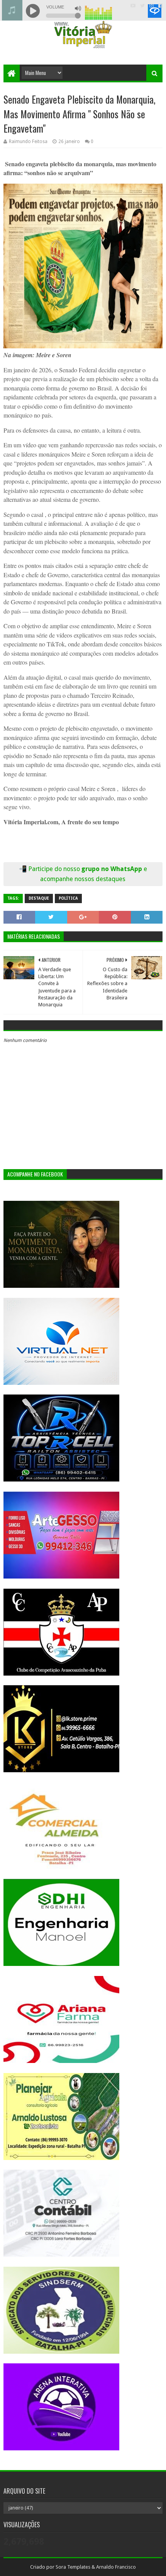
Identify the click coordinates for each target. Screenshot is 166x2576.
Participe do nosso (55, 869)
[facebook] (160, 6)
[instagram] (152, 6)
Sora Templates (73, 2567)
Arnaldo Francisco (116, 2567)
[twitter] (142, 6)
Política (68, 898)
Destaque (39, 898)
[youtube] (133, 6)
